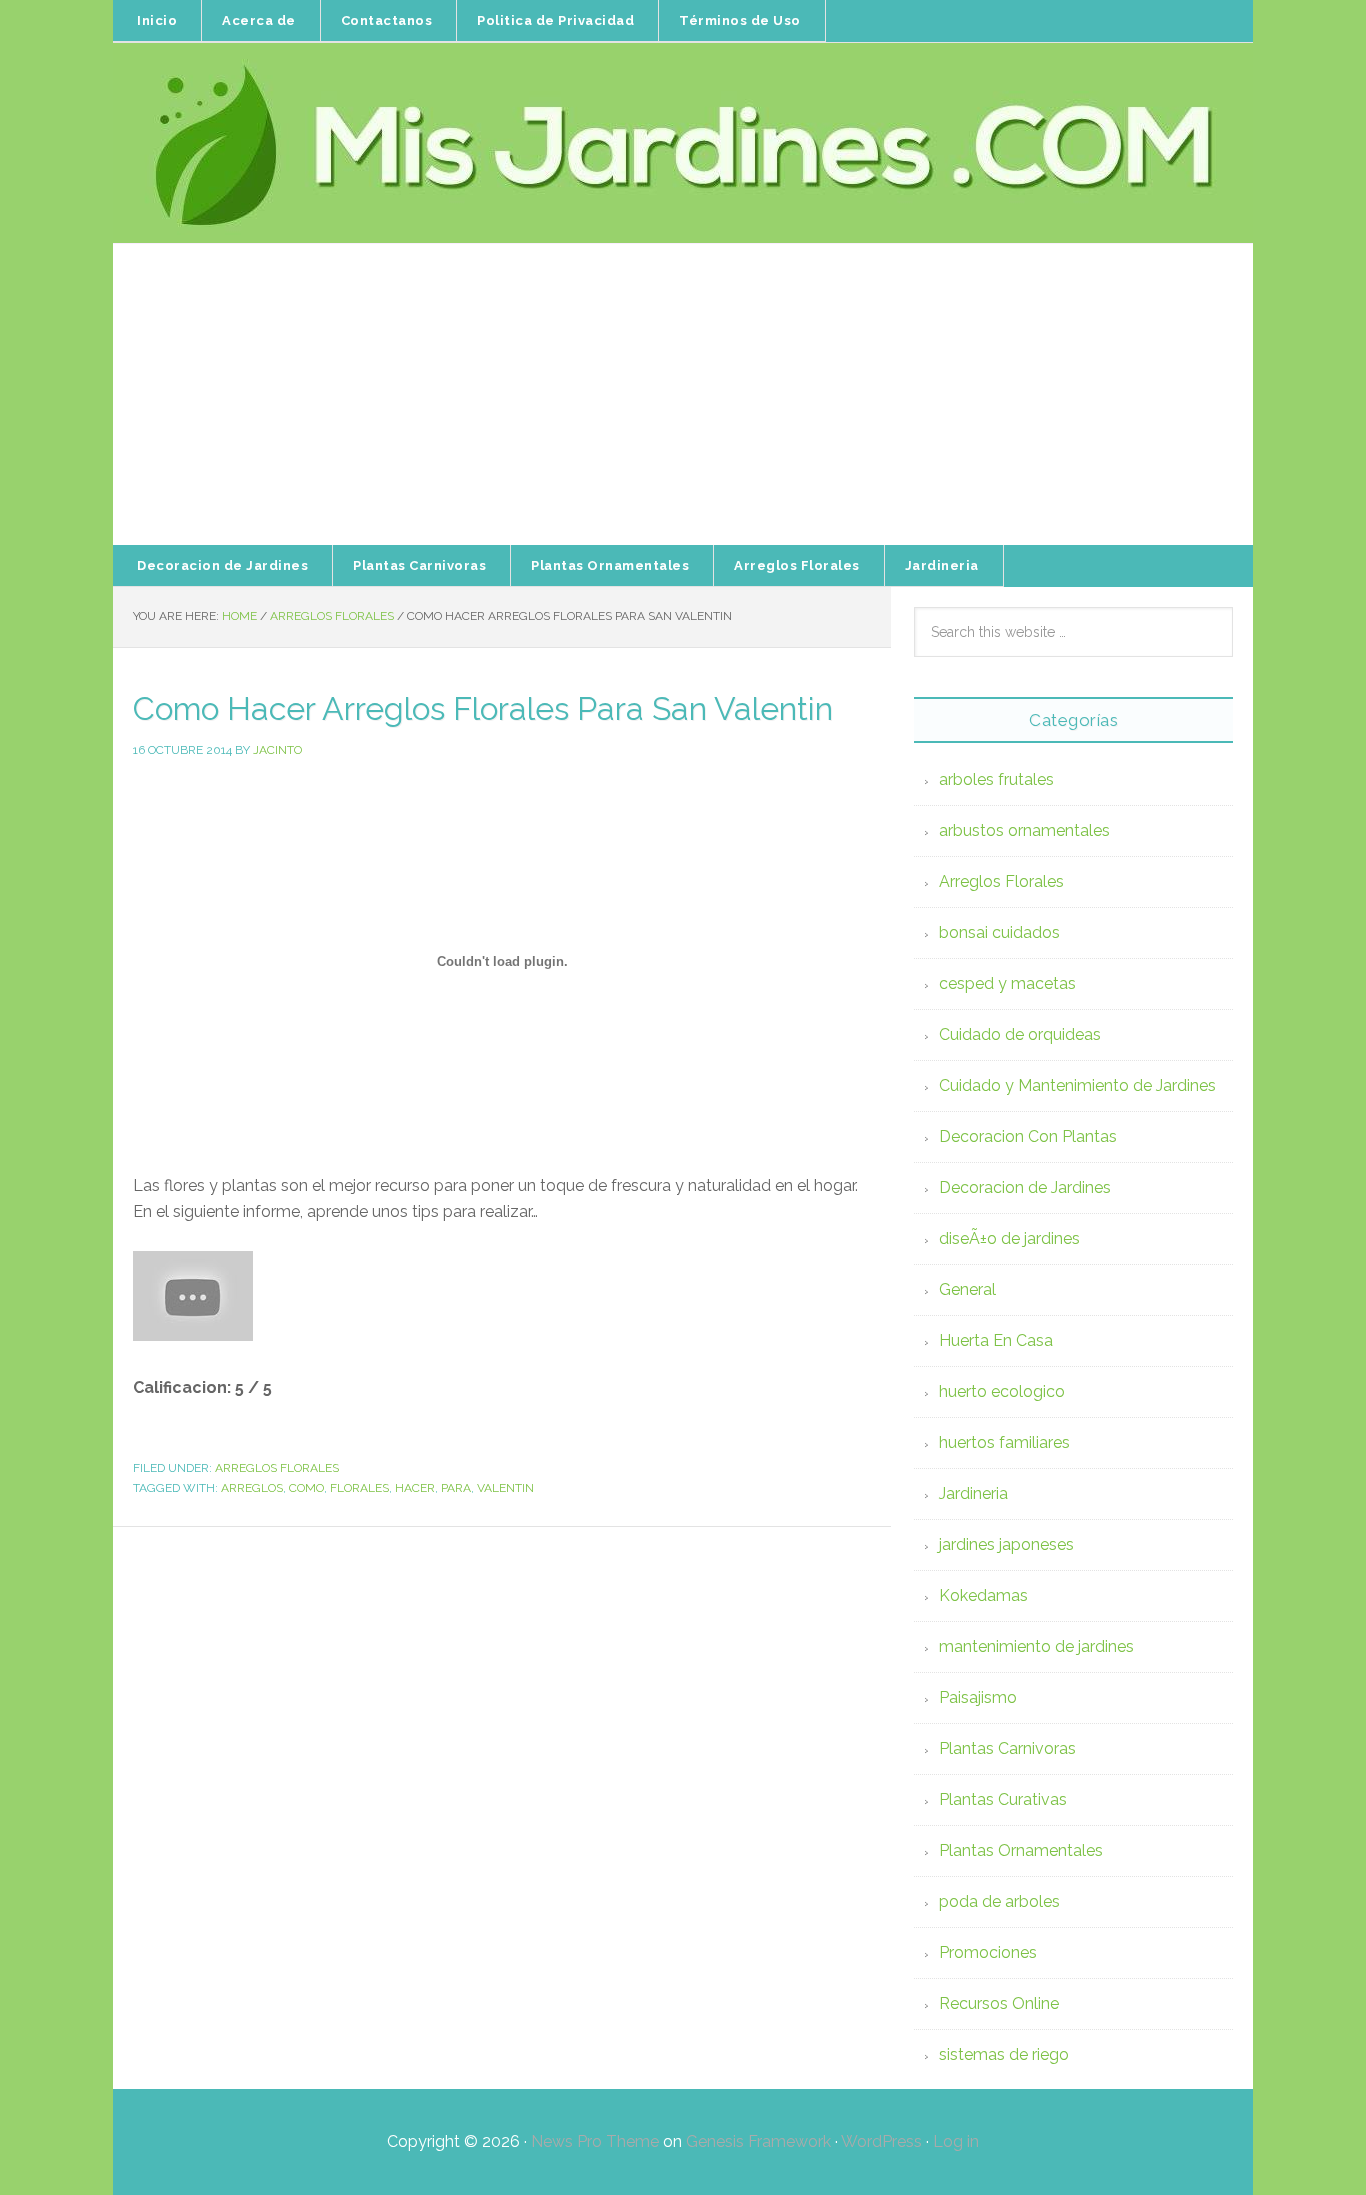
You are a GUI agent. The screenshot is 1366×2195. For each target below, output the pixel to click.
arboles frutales (996, 779)
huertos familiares (1004, 1442)
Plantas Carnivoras (1007, 1748)
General (967, 1289)
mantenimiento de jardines (1036, 1646)
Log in (956, 2141)
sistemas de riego (1004, 2054)
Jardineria (973, 1493)
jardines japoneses (1006, 1544)
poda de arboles (999, 1901)
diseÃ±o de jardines (1009, 1238)
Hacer (415, 1488)
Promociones (988, 1952)
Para (456, 1488)
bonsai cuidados (999, 932)
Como (306, 1488)
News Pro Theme (595, 2141)
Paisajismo (978, 1697)
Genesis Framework (758, 2141)
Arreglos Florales (277, 1468)
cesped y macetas (1007, 983)
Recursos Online (999, 2003)
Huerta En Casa (996, 1340)
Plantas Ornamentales (1021, 1850)
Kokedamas (983, 1595)
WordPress (881, 2141)
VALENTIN (505, 1488)
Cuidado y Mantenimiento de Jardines (1077, 1085)
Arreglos (252, 1488)
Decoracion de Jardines (1025, 1187)
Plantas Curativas (1003, 1799)
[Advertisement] (683, 395)
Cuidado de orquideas (1020, 1034)
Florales (359, 1488)
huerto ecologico (1002, 1391)
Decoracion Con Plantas (1028, 1136)
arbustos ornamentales (1024, 830)
